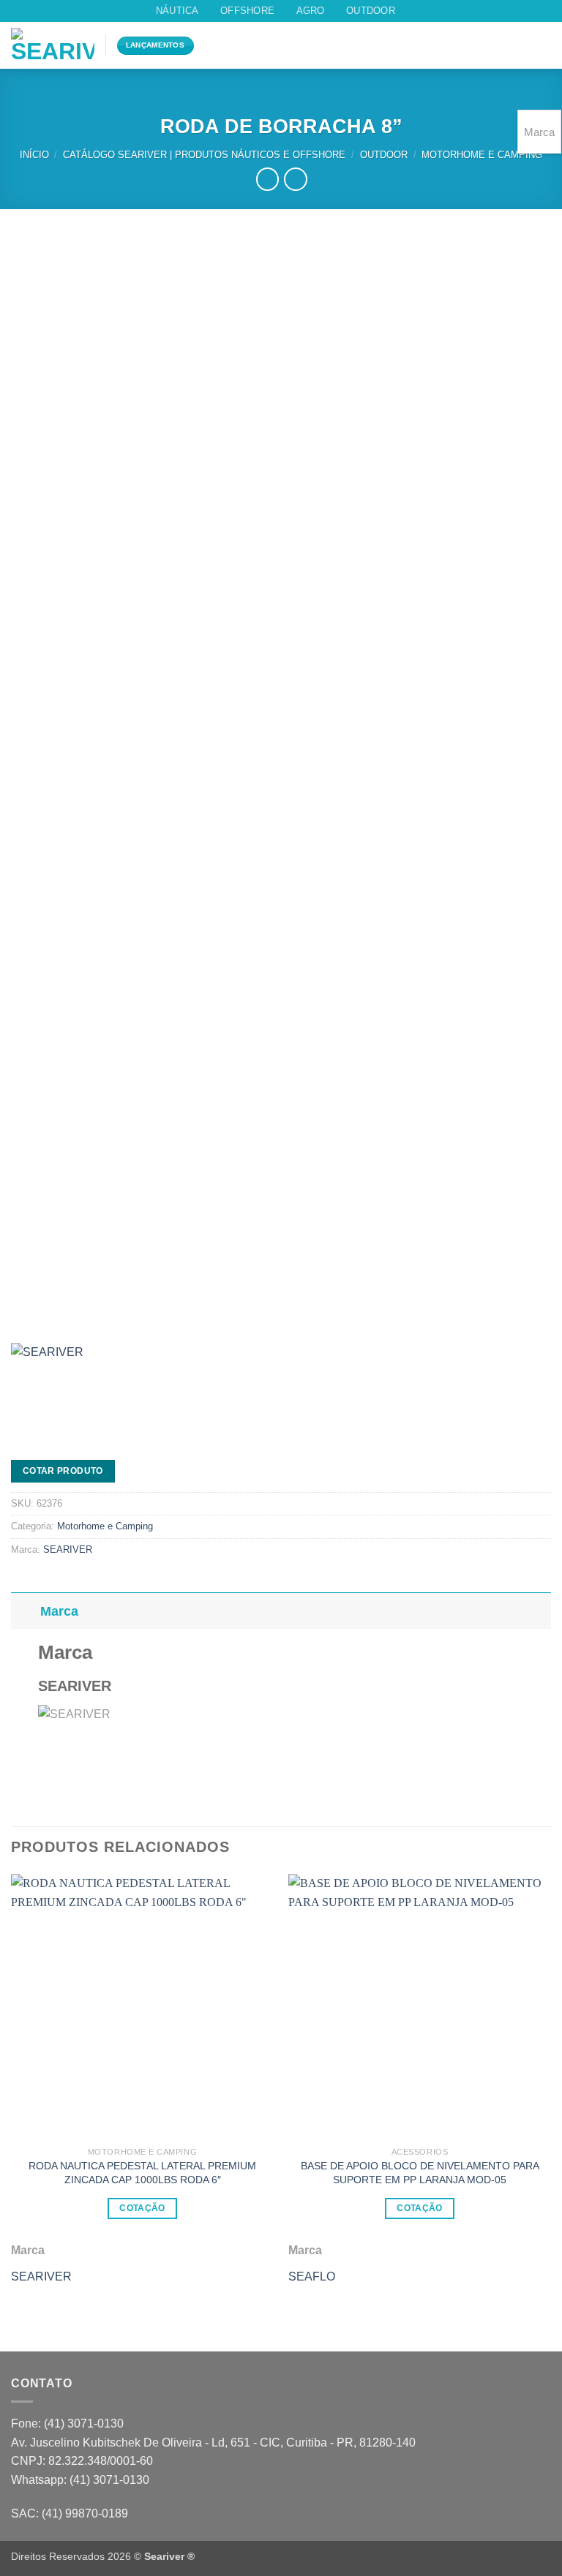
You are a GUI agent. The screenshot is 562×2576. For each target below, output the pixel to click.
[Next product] (267, 179)
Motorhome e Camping (482, 155)
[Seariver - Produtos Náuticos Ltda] (53, 45)
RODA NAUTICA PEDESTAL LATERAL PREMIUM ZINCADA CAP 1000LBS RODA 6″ (142, 2173)
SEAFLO (312, 2276)
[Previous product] (295, 179)
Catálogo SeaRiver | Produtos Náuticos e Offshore (204, 155)
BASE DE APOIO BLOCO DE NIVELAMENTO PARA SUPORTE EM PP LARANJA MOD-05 (420, 2173)
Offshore (247, 11)
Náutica (177, 11)
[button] (517, 46)
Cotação (142, 2208)
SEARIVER (68, 1549)
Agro (311, 11)
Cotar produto (63, 1471)
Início (34, 155)
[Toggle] (25, 1611)
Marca (59, 1611)
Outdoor (371, 11)
